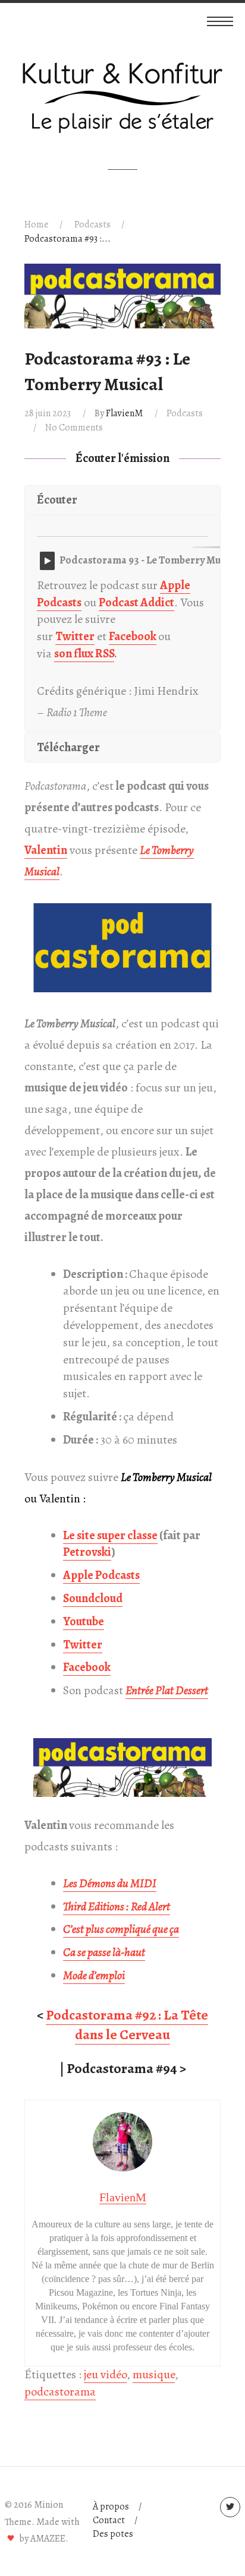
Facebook (133, 636)
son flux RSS (84, 654)
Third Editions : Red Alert (117, 1906)
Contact (109, 2520)
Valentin (46, 850)
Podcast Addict (136, 602)
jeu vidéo (105, 2374)
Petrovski (87, 1552)
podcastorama (60, 2392)
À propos (111, 2507)
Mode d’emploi (94, 1975)
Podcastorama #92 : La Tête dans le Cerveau (127, 2025)
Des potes (113, 2534)
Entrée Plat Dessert (167, 1690)
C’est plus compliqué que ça (121, 1929)
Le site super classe (110, 1535)
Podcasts (92, 224)
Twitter (75, 636)
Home (37, 224)
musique (154, 2374)
